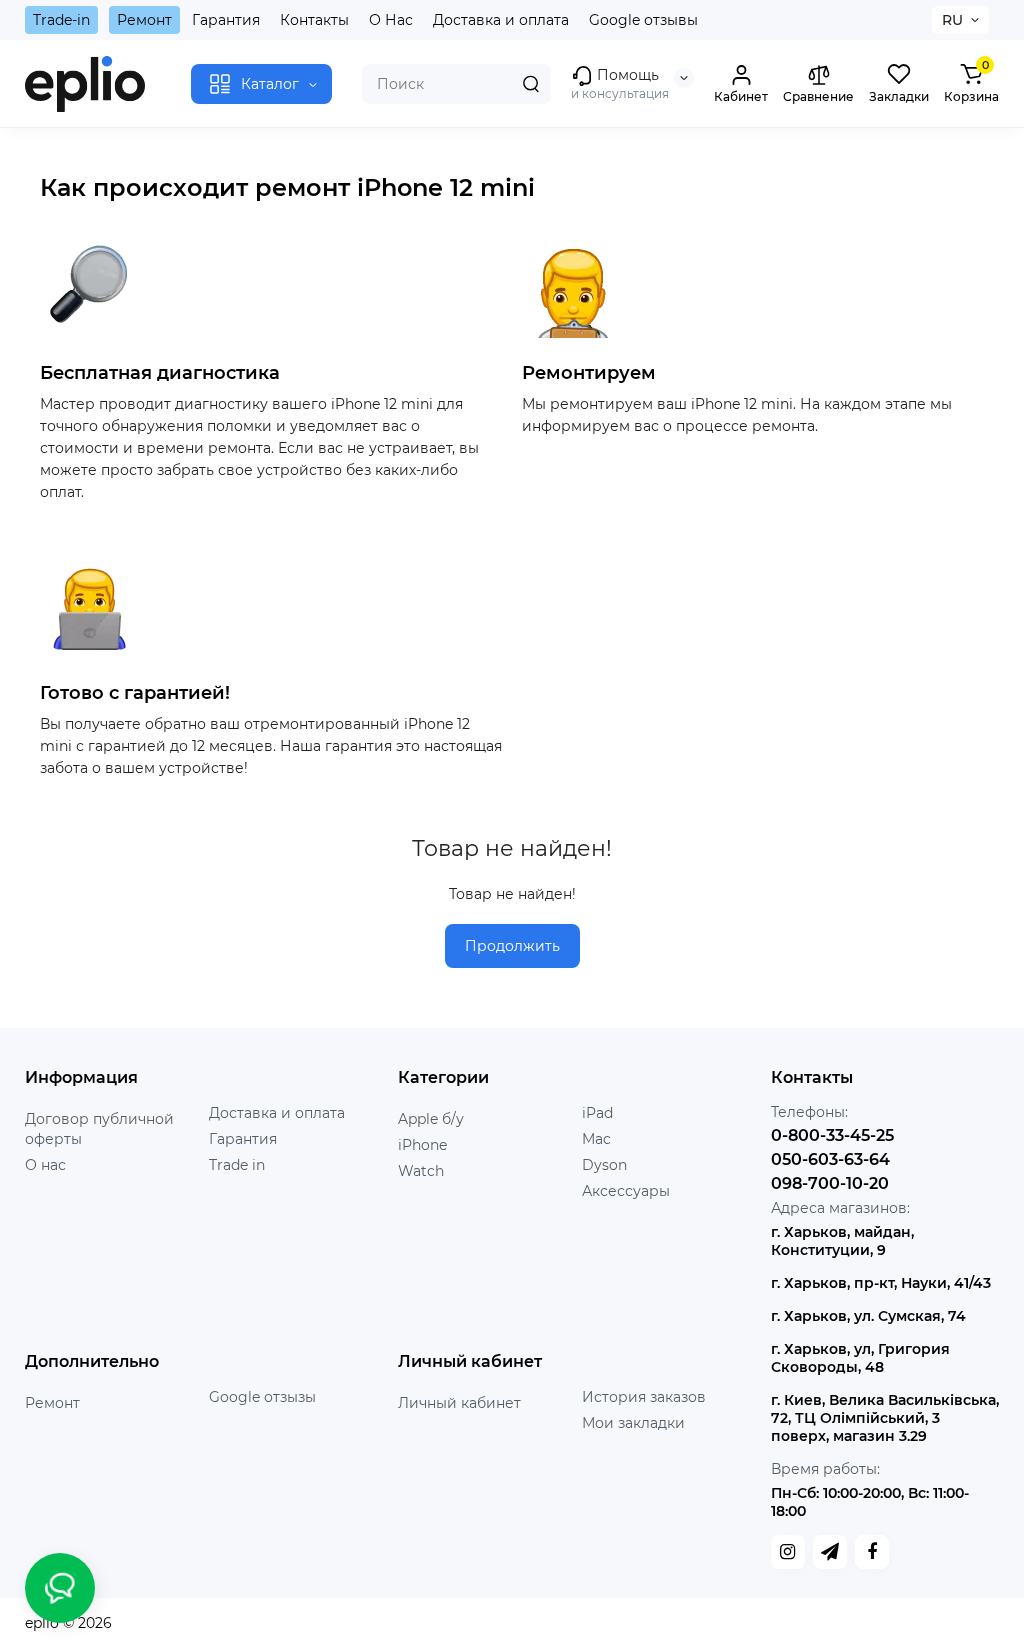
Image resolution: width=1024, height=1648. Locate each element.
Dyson (604, 1165)
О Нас (391, 20)
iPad (597, 1113)
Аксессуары (626, 1191)
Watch (421, 1171)
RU (952, 20)
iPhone (422, 1145)
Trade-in (61, 20)
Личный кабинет (459, 1403)
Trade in (237, 1165)
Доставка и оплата (501, 20)
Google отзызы (262, 1397)
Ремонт (144, 20)
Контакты (314, 20)
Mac (596, 1139)
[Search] (531, 84)
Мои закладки (633, 1423)
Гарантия (226, 20)
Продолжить (512, 946)
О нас (45, 1165)
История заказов (644, 1397)
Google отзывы (643, 20)
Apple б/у (431, 1119)
